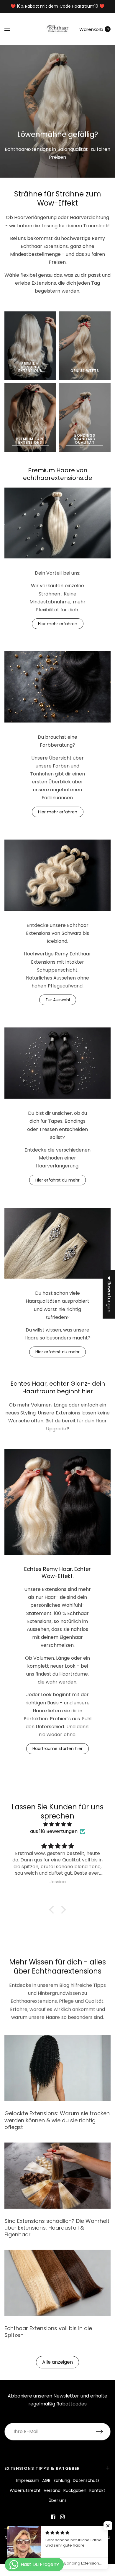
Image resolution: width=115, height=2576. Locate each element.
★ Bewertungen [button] (109, 1294)
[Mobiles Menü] (11, 29)
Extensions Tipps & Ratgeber (42, 2468)
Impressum (28, 2480)
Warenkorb (91, 29)
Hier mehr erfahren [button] (58, 624)
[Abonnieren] (103, 2432)
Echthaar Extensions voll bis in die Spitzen (48, 2332)
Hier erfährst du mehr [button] (57, 1180)
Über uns (58, 2500)
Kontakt (97, 2490)
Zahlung (62, 2480)
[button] (53, 1910)
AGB (46, 2480)
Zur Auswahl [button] (58, 1000)
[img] (57, 1824)
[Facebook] (53, 2517)
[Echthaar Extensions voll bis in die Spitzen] (57, 2283)
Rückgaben (75, 2490)
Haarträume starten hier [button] (57, 1749)
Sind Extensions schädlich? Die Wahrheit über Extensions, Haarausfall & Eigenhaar (57, 2228)
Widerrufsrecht (25, 2490)
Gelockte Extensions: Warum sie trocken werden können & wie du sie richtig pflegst (57, 2120)
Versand (52, 2490)
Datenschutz (86, 2480)
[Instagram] (62, 2517)
